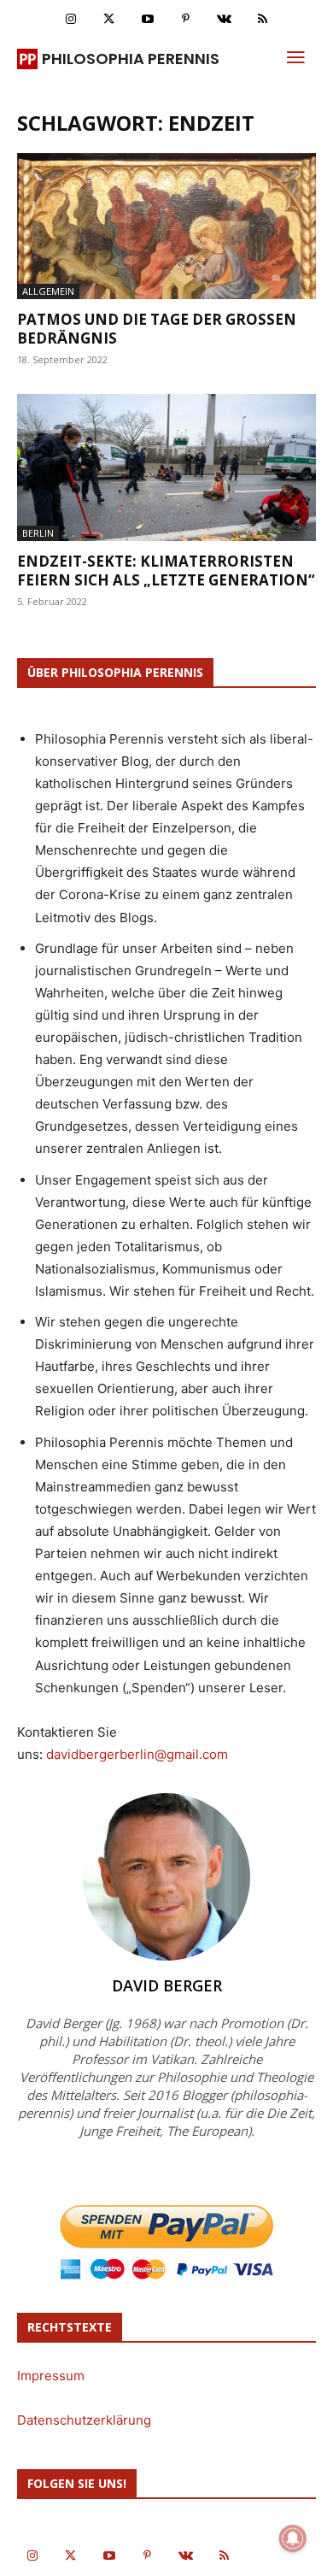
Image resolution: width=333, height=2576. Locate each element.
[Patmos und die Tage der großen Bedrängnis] (166, 226)
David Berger (167, 1985)
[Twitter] (109, 19)
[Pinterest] (186, 19)
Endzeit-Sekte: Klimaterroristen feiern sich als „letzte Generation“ (166, 570)
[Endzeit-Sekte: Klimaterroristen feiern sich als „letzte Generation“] (166, 467)
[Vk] (224, 19)
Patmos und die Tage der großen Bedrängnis (157, 329)
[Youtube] (147, 19)
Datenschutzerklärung (84, 2420)
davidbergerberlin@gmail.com (137, 1754)
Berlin (38, 533)
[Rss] (263, 19)
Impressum (51, 2376)
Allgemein (48, 291)
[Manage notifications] (293, 2538)
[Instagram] (70, 19)
